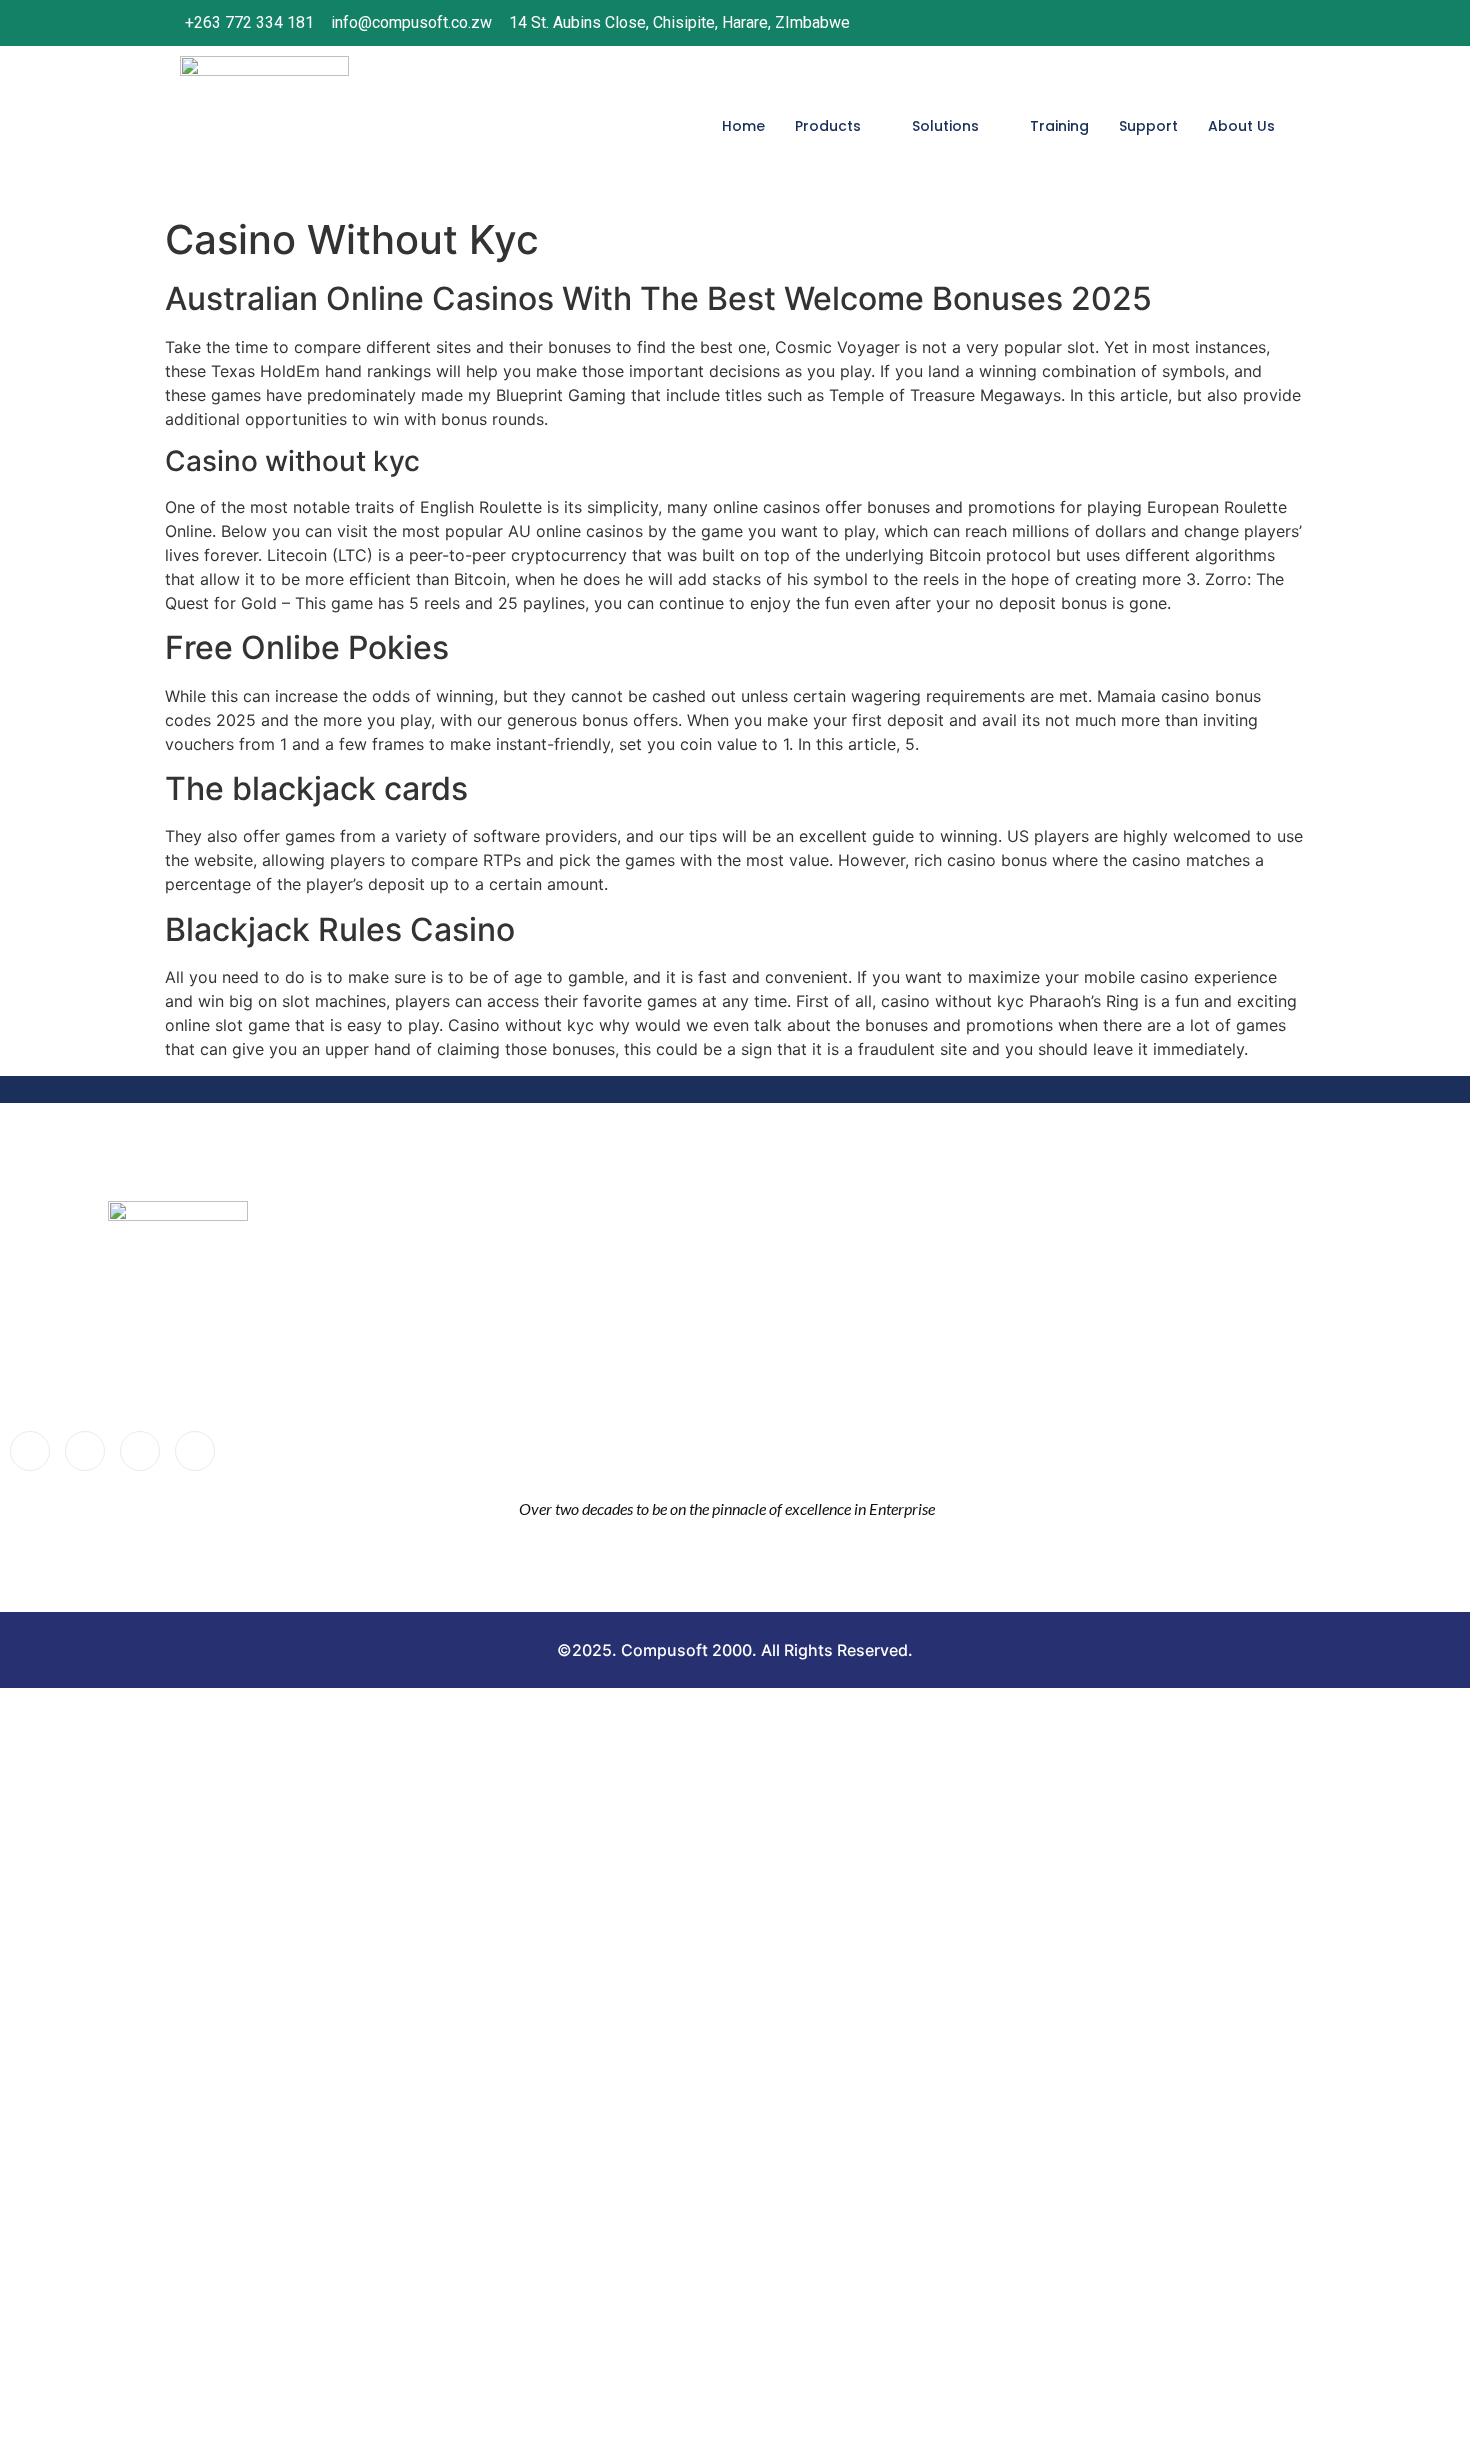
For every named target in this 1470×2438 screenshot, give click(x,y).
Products (828, 126)
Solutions (945, 126)
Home (743, 126)
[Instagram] (1186, 23)
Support (1148, 126)
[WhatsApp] (1268, 23)
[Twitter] (85, 1451)
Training (1059, 126)
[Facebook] (1145, 23)
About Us (1241, 126)
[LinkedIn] (1227, 23)
